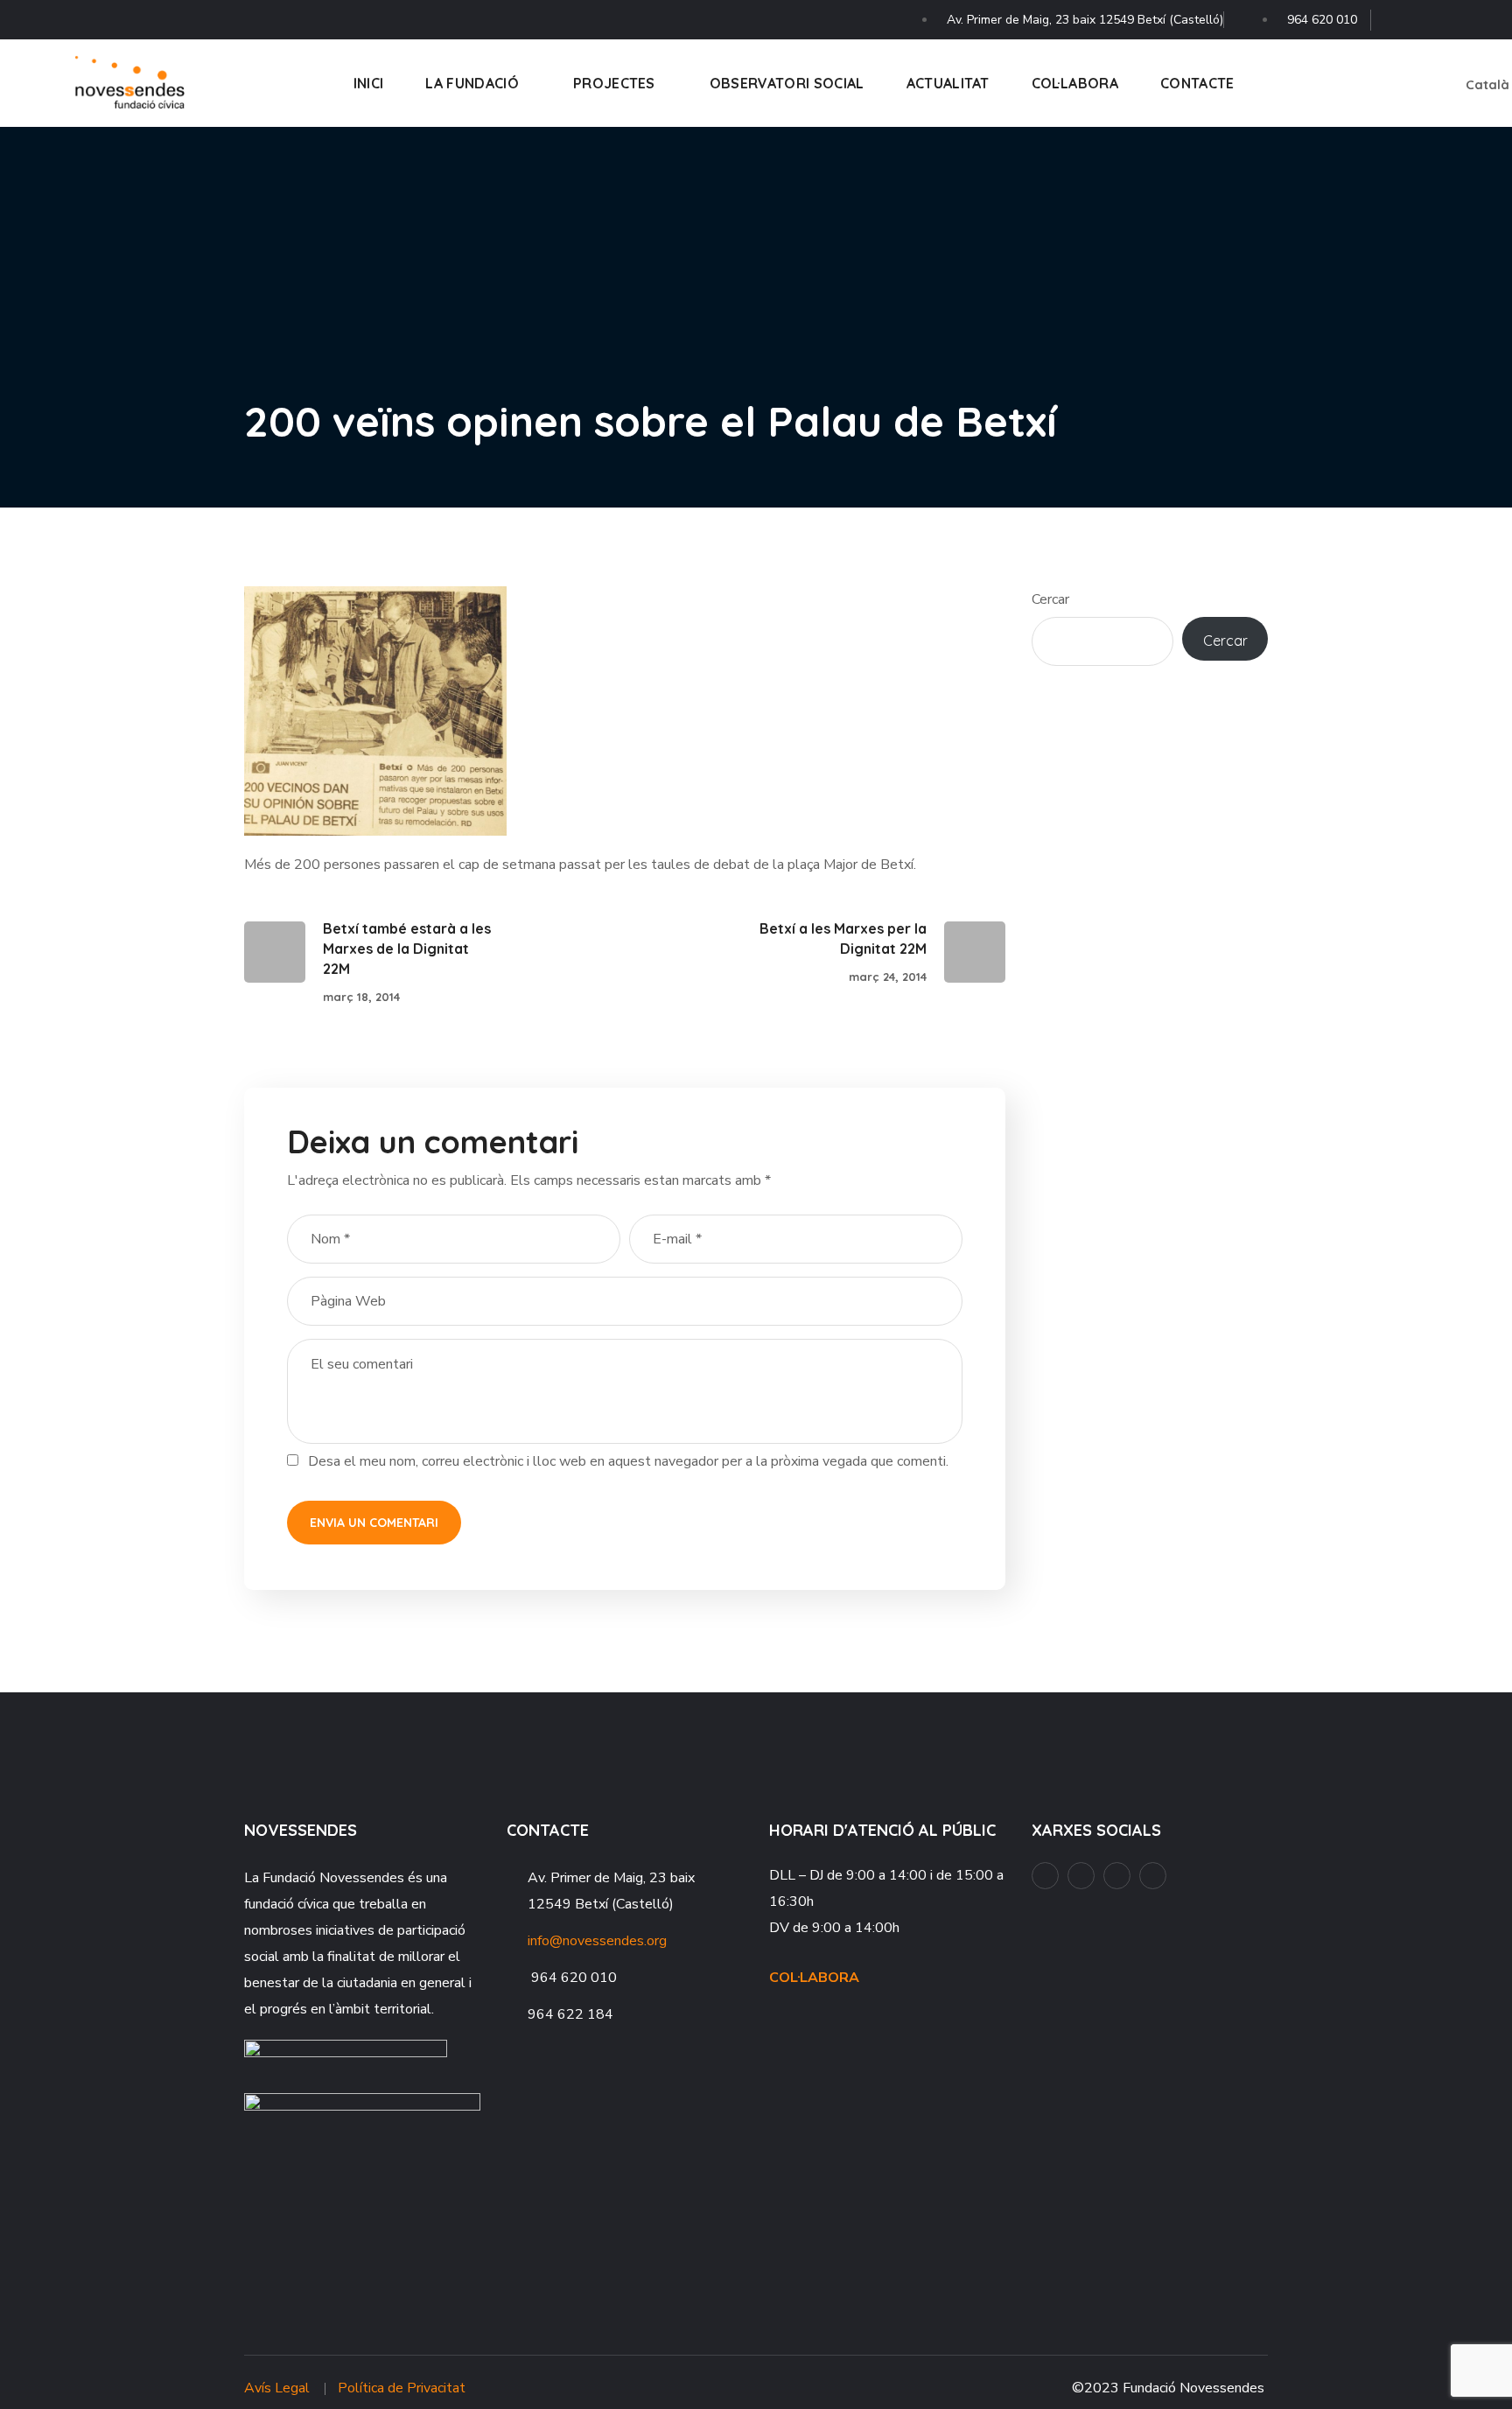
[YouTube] (1427, 15)
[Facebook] (1397, 15)
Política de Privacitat (402, 2388)
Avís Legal (277, 2388)
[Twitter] (1486, 15)
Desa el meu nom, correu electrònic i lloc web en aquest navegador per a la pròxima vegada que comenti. (628, 1461)
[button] (1390, 83)
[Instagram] (1456, 15)
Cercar (1050, 599)
